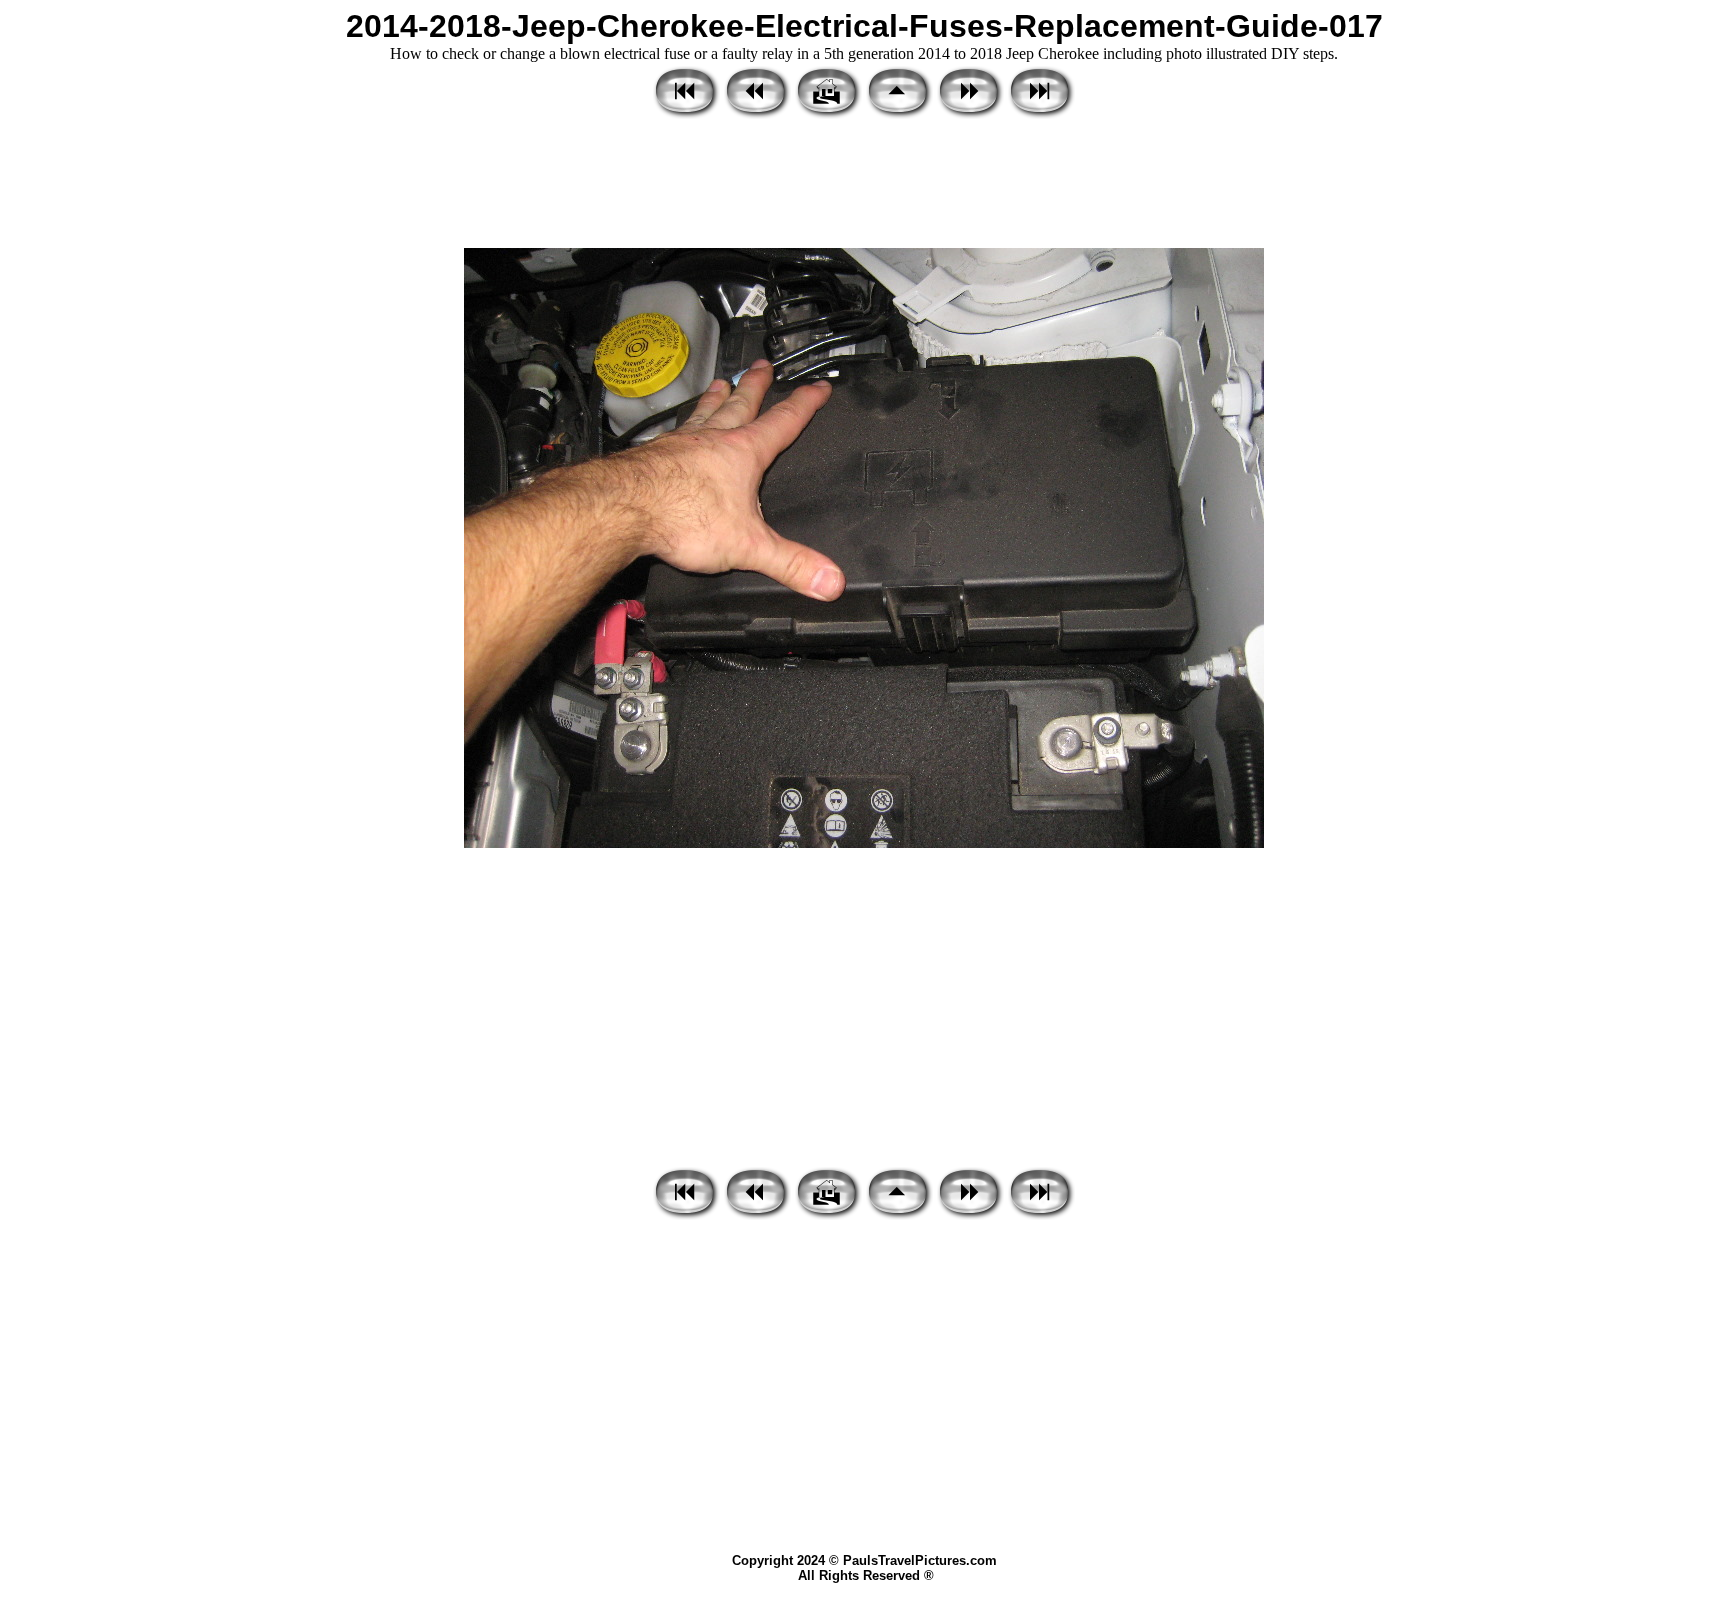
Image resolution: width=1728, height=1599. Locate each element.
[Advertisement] (864, 185)
